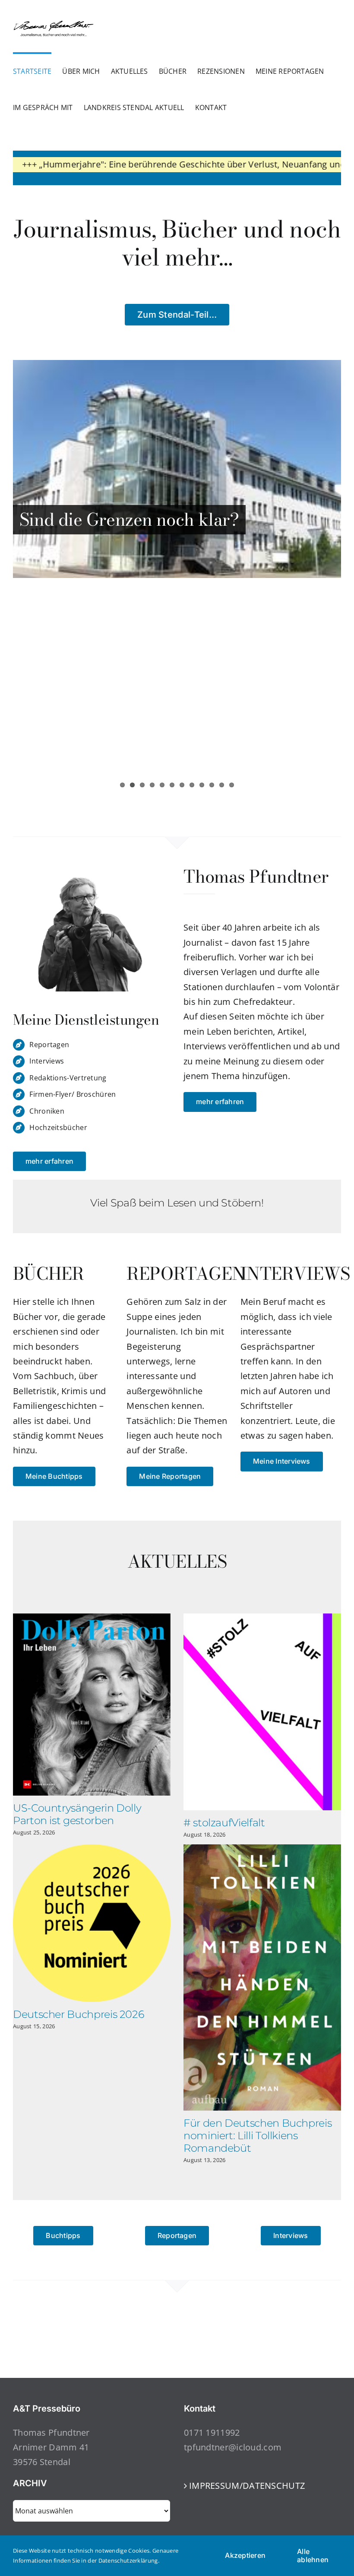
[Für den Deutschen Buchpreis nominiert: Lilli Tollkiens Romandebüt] (262, 1978)
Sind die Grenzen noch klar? (129, 519)
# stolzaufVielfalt (224, 1823)
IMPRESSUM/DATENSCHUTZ (247, 2486)
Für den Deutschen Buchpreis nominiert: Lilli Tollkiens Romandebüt (258, 2136)
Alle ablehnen (313, 2555)
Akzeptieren (245, 2555)
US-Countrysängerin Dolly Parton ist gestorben (77, 1814)
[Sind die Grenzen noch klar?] (177, 469)
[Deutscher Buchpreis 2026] (92, 1923)
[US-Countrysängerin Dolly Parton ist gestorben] (92, 1705)
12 (232, 785)
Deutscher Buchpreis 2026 (78, 2014)
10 (212, 785)
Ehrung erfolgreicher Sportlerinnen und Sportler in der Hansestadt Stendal (175, 684)
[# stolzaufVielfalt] (262, 1712)
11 (222, 785)
